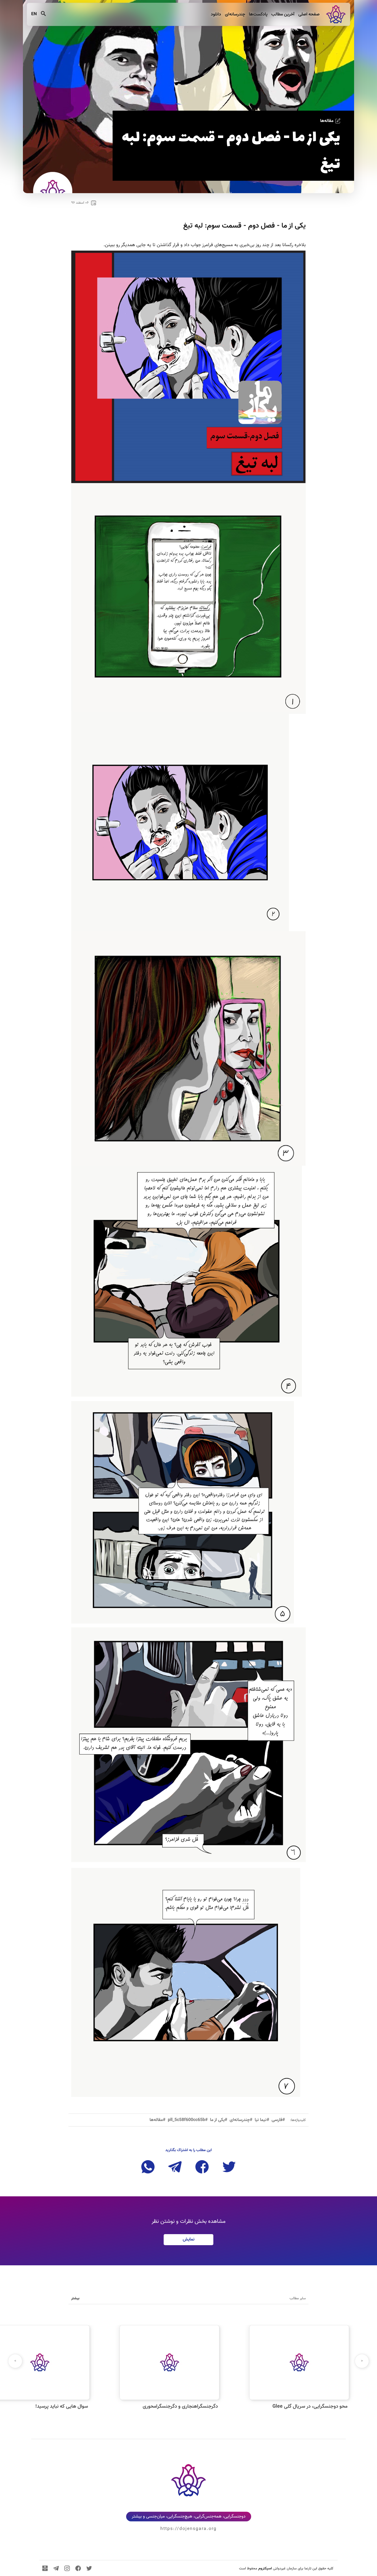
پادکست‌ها (258, 14)
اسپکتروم (265, 2569)
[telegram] (56, 2568)
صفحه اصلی (308, 14)
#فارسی (278, 2120)
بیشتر (75, 2298)
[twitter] (89, 2568)
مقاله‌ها (327, 121)
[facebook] (78, 2568)
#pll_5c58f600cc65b (188, 2120)
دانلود (215, 14)
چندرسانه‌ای (234, 14)
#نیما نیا (262, 2120)
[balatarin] (45, 2568)
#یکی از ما (219, 2120)
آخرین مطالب (282, 14)
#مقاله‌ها (158, 2120)
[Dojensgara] (335, 14)
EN (34, 14)
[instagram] (67, 2568)
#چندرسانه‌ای (241, 2120)
